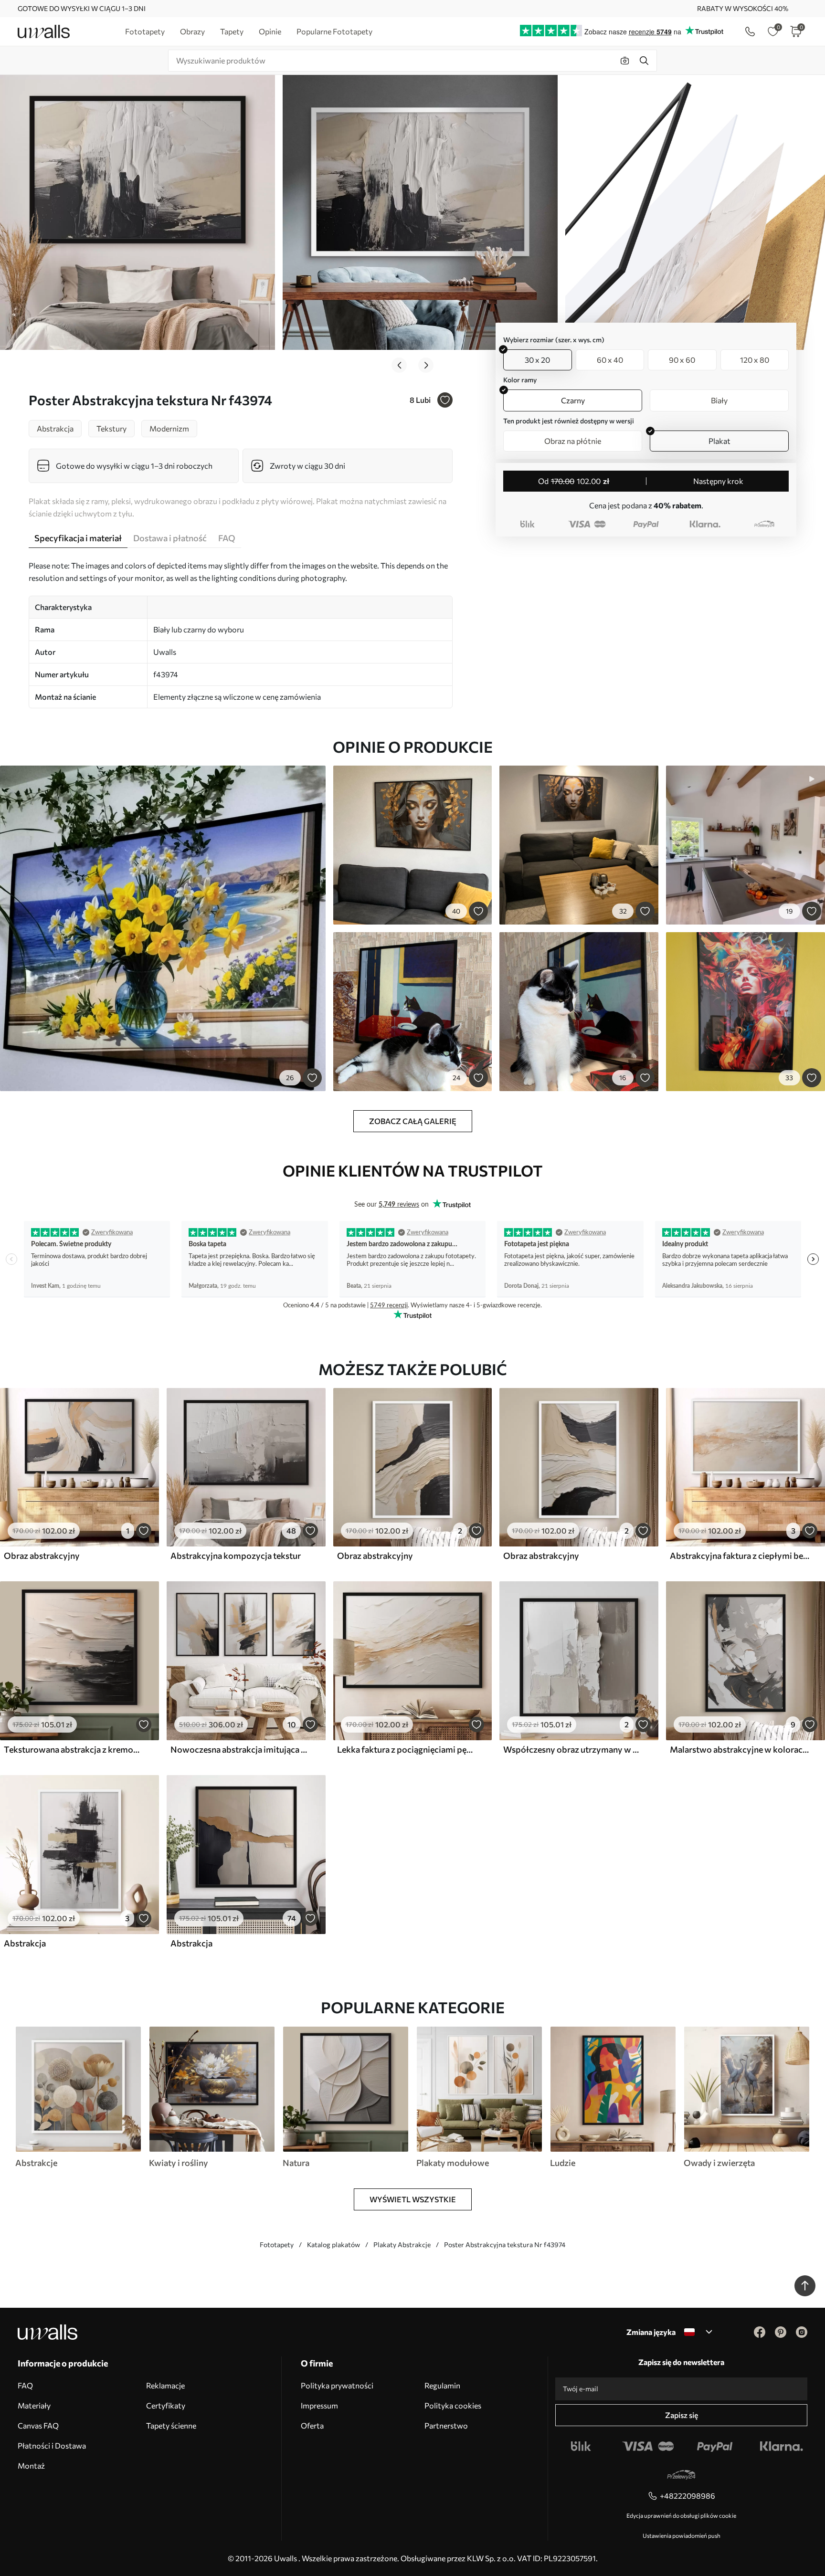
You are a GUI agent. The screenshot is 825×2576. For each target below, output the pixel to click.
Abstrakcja (25, 1943)
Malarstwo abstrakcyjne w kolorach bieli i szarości (740, 1749)
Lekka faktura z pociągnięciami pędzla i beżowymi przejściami (407, 1749)
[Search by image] (625, 61)
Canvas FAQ (38, 2425)
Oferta (312, 2425)
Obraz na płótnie (573, 441)
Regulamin (442, 2385)
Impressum (319, 2405)
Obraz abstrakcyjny (42, 1556)
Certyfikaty (166, 2405)
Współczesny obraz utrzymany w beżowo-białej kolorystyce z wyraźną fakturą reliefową (573, 1749)
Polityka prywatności (337, 2385)
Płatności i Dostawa (52, 2445)
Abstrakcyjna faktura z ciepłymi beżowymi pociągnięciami (740, 1556)
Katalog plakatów (333, 2245)
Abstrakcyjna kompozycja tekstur (236, 1556)
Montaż (31, 2466)
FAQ (25, 2385)
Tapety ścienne (171, 2425)
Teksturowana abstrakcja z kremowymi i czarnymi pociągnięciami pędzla (74, 1749)
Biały (719, 400)
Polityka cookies (453, 2405)
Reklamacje (165, 2385)
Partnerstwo (446, 2425)
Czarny (573, 400)
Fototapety (277, 2245)
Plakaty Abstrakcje (402, 2245)
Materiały (34, 2405)
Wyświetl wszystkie (413, 2199)
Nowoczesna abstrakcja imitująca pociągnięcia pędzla (240, 1749)
